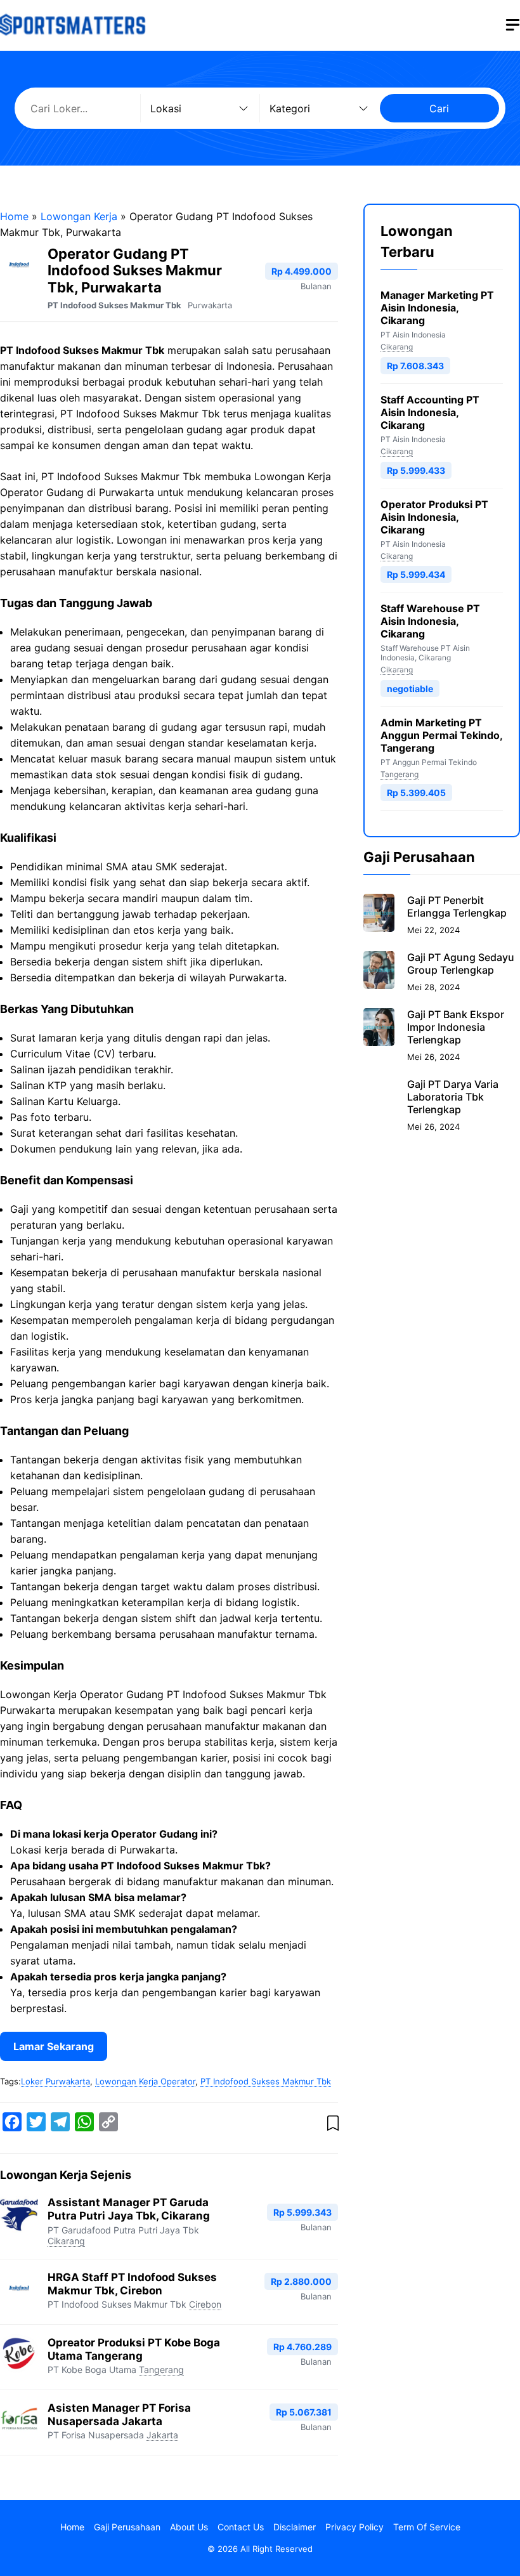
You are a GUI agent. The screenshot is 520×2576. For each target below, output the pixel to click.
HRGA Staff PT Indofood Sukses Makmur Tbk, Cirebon (132, 2284)
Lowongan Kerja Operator (145, 2081)
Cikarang (66, 2241)
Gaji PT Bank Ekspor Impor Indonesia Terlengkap (456, 1027)
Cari (439, 108)
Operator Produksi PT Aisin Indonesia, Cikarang (434, 517)
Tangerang (161, 2370)
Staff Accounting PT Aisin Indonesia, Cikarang (430, 412)
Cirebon (205, 2304)
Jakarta (162, 2435)
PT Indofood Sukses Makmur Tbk (114, 305)
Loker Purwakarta (55, 2081)
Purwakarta (210, 305)
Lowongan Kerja (79, 216)
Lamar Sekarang (54, 2046)
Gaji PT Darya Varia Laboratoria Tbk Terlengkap (453, 1097)
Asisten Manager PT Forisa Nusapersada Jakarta (119, 2415)
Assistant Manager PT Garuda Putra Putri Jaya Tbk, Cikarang (129, 2209)
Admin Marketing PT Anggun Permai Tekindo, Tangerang (441, 735)
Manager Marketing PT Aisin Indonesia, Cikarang (437, 308)
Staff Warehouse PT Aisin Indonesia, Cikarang (430, 621)
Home (14, 216)
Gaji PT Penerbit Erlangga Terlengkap (457, 906)
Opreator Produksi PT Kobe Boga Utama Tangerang (134, 2349)
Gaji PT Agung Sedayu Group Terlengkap (461, 964)
